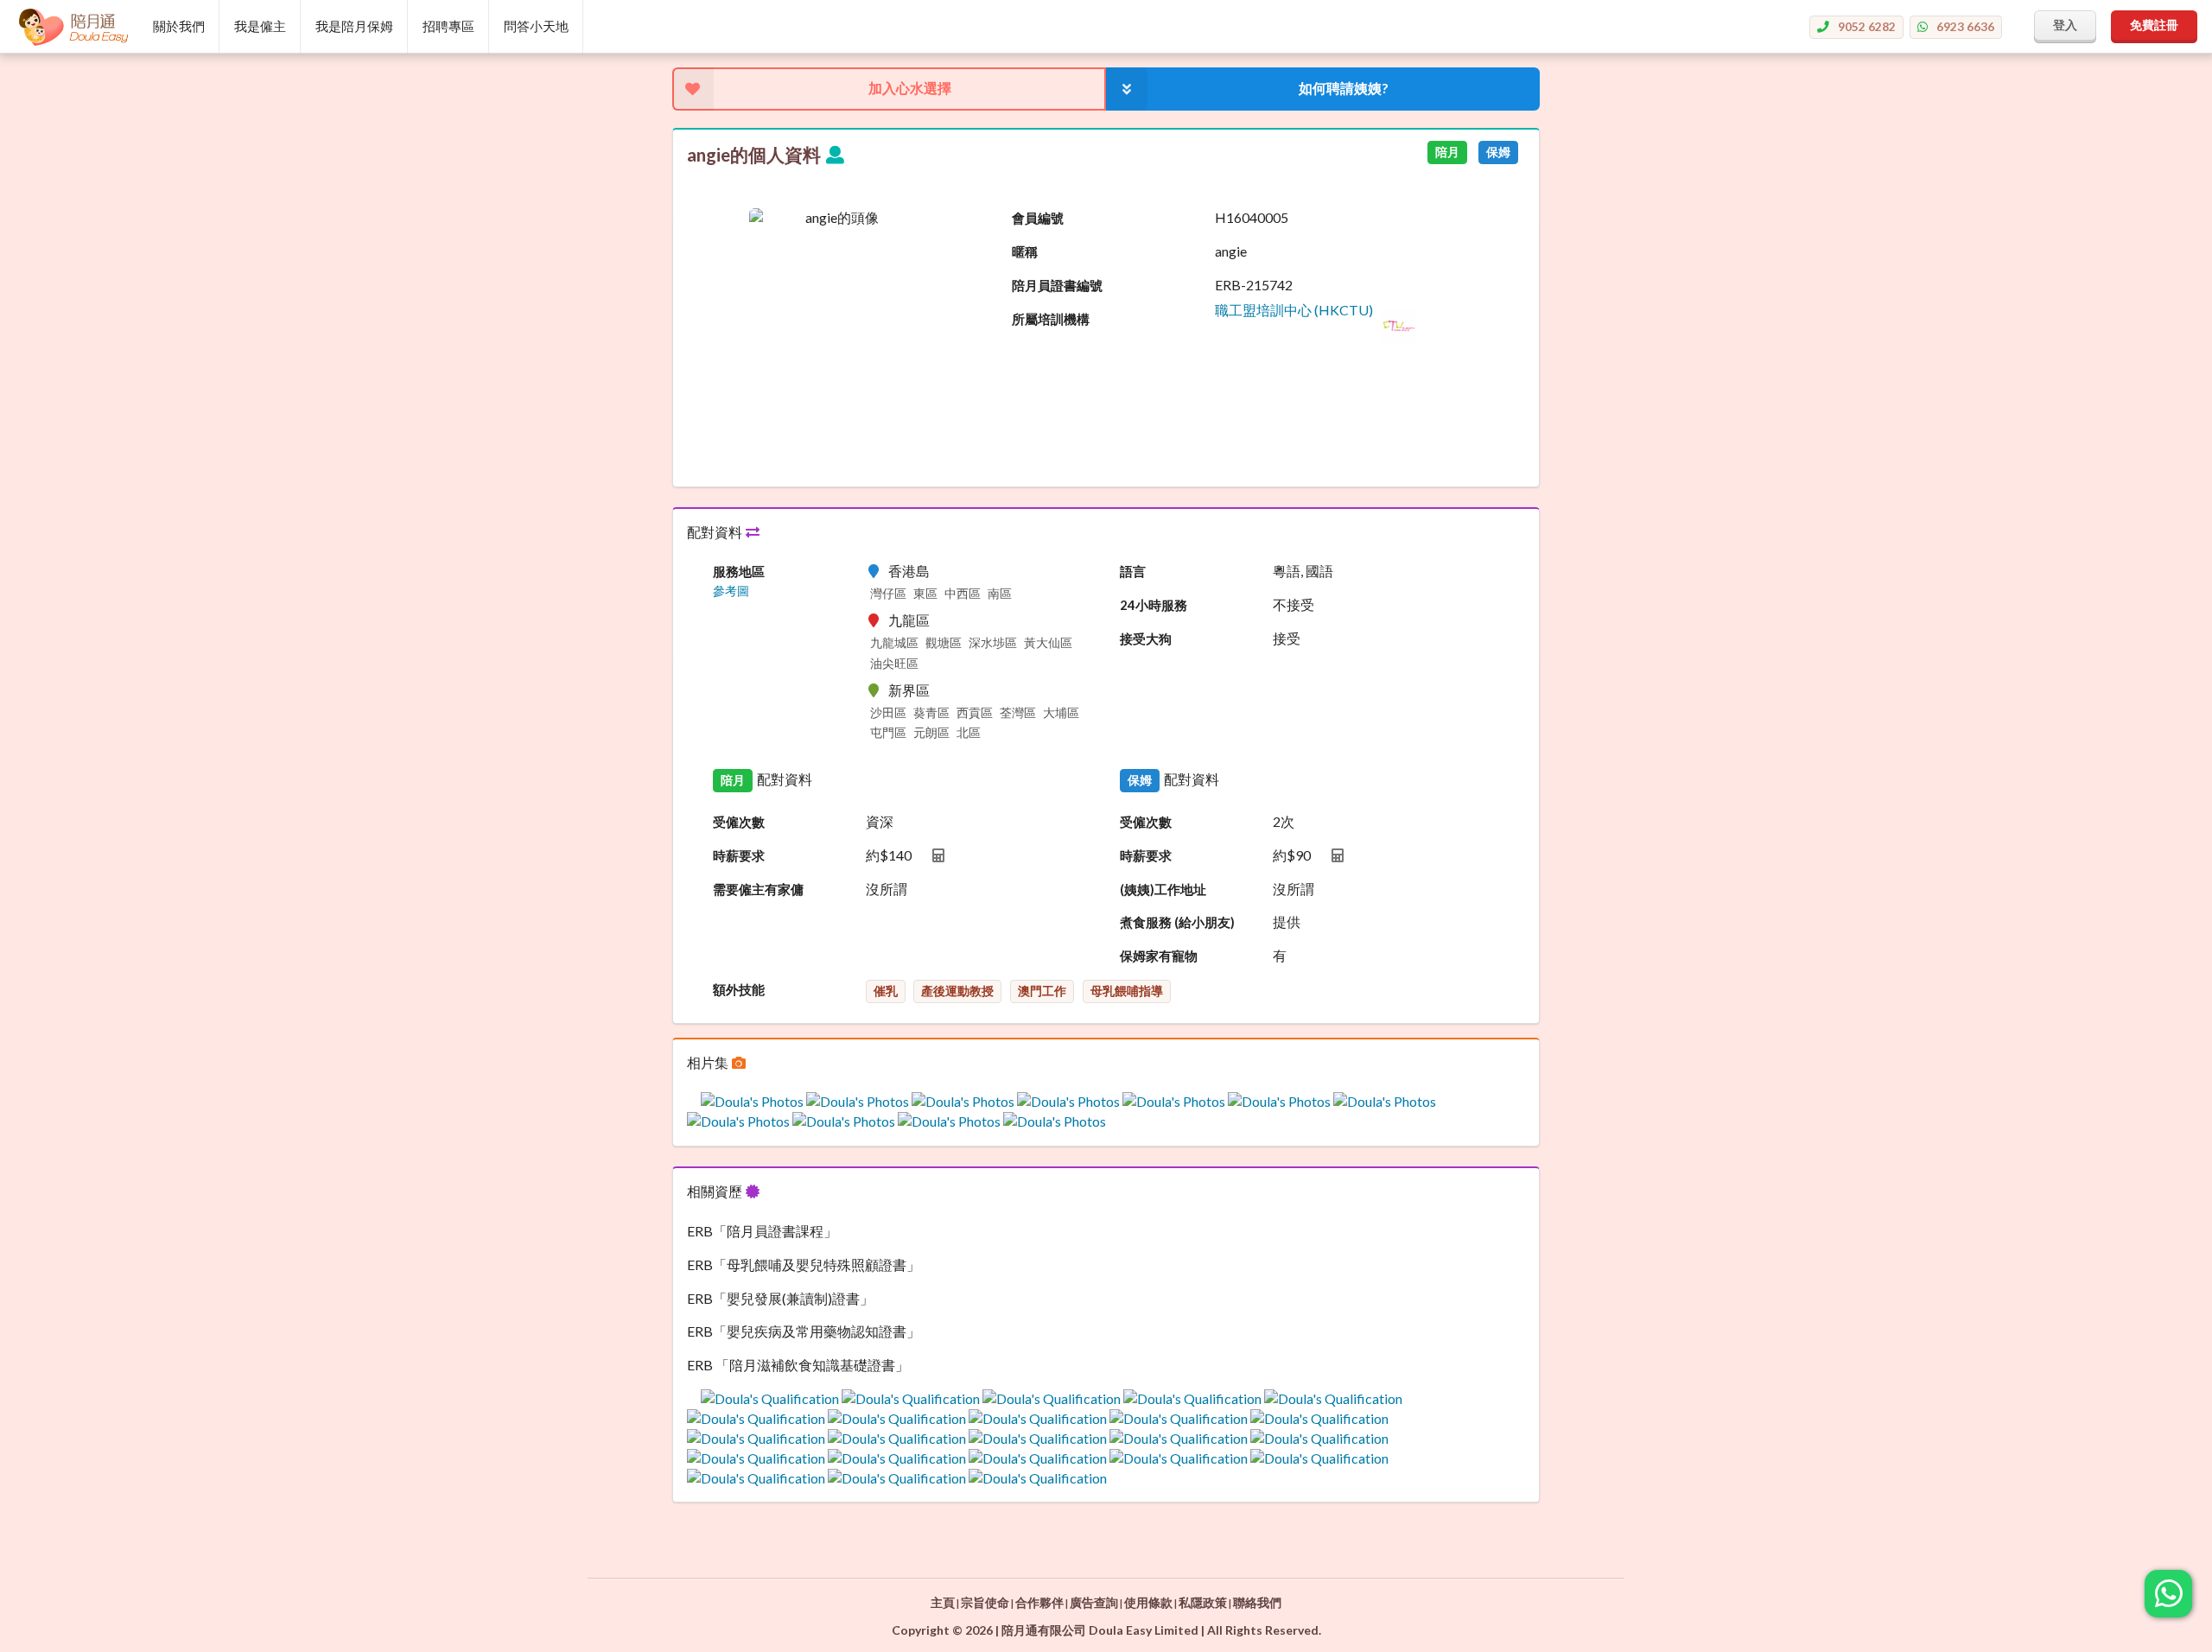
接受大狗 (1146, 639)
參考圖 (731, 591)
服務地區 (739, 571)
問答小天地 (536, 26)
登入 (2065, 25)
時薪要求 (739, 855)
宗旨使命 (985, 1602)
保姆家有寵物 (1159, 956)
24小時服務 (1154, 605)
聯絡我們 (1257, 1602)
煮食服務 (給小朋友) (1177, 922)
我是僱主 (260, 26)
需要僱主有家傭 (758, 889)
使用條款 (1148, 1602)
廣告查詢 (1094, 1602)
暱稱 (1025, 251)
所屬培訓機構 (1051, 319)
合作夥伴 (1039, 1602)
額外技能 (739, 989)
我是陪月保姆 (354, 26)
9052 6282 (1867, 26)
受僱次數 (739, 822)
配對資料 (716, 532)
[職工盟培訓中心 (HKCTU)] (1316, 338)
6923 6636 (1965, 26)
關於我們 (179, 26)
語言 (1133, 571)
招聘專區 (448, 26)
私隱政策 (1203, 1602)
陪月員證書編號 (1057, 285)
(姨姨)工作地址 (1163, 889)
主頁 (943, 1602)
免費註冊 (2154, 25)
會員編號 (1038, 218)
